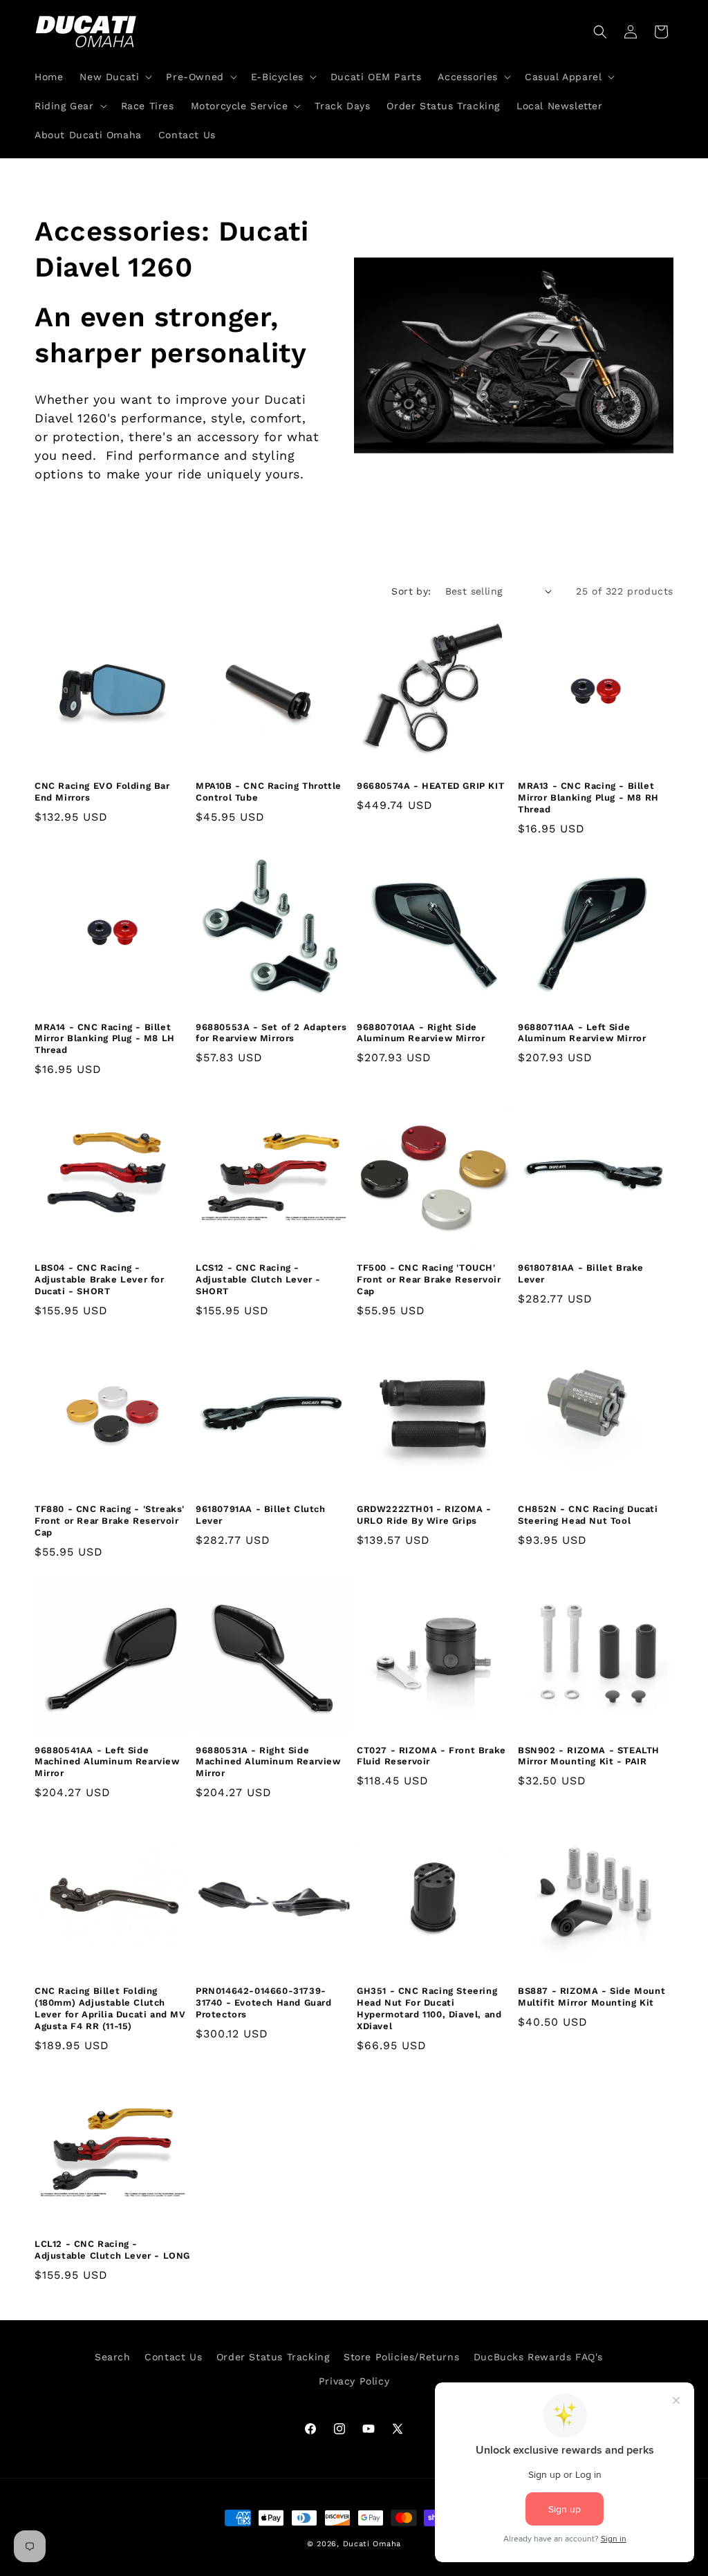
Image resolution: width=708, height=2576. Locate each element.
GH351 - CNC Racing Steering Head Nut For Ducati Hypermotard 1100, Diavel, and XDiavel (429, 2008)
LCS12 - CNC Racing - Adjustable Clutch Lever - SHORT (258, 1279)
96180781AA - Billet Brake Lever (581, 1273)
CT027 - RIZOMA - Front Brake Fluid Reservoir (431, 1756)
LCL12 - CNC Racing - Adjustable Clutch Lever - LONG (112, 2250)
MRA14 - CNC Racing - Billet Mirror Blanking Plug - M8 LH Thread (105, 1039)
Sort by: (411, 591)
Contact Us (173, 2357)
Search (113, 2357)
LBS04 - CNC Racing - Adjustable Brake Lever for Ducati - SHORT (100, 1279)
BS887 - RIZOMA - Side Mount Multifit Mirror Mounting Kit (591, 1997)
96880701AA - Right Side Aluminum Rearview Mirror (421, 1033)
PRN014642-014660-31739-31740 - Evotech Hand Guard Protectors (264, 2003)
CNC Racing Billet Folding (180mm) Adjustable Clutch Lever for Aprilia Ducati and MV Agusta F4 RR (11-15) (110, 2008)
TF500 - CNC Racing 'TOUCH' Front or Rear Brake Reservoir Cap (429, 1279)
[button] (114, 77)
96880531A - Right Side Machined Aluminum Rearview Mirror (268, 1762)
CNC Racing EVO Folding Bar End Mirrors (102, 792)
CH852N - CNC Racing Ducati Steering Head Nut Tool (588, 1515)
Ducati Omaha (372, 2544)
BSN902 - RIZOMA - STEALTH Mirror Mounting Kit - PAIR (589, 1756)
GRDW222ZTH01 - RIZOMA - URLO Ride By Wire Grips (424, 1515)
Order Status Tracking (273, 2357)
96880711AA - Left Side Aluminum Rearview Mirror (582, 1033)
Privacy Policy (354, 2381)
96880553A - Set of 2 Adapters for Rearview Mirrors (271, 1033)
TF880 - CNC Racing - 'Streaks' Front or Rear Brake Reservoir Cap (110, 1521)
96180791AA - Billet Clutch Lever (261, 1515)
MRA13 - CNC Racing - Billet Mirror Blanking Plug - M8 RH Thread (588, 797)
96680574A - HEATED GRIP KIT (430, 786)
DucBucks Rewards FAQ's (538, 2357)
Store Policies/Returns (401, 2357)
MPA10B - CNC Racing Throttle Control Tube (269, 792)
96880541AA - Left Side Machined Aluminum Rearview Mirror (107, 1762)
